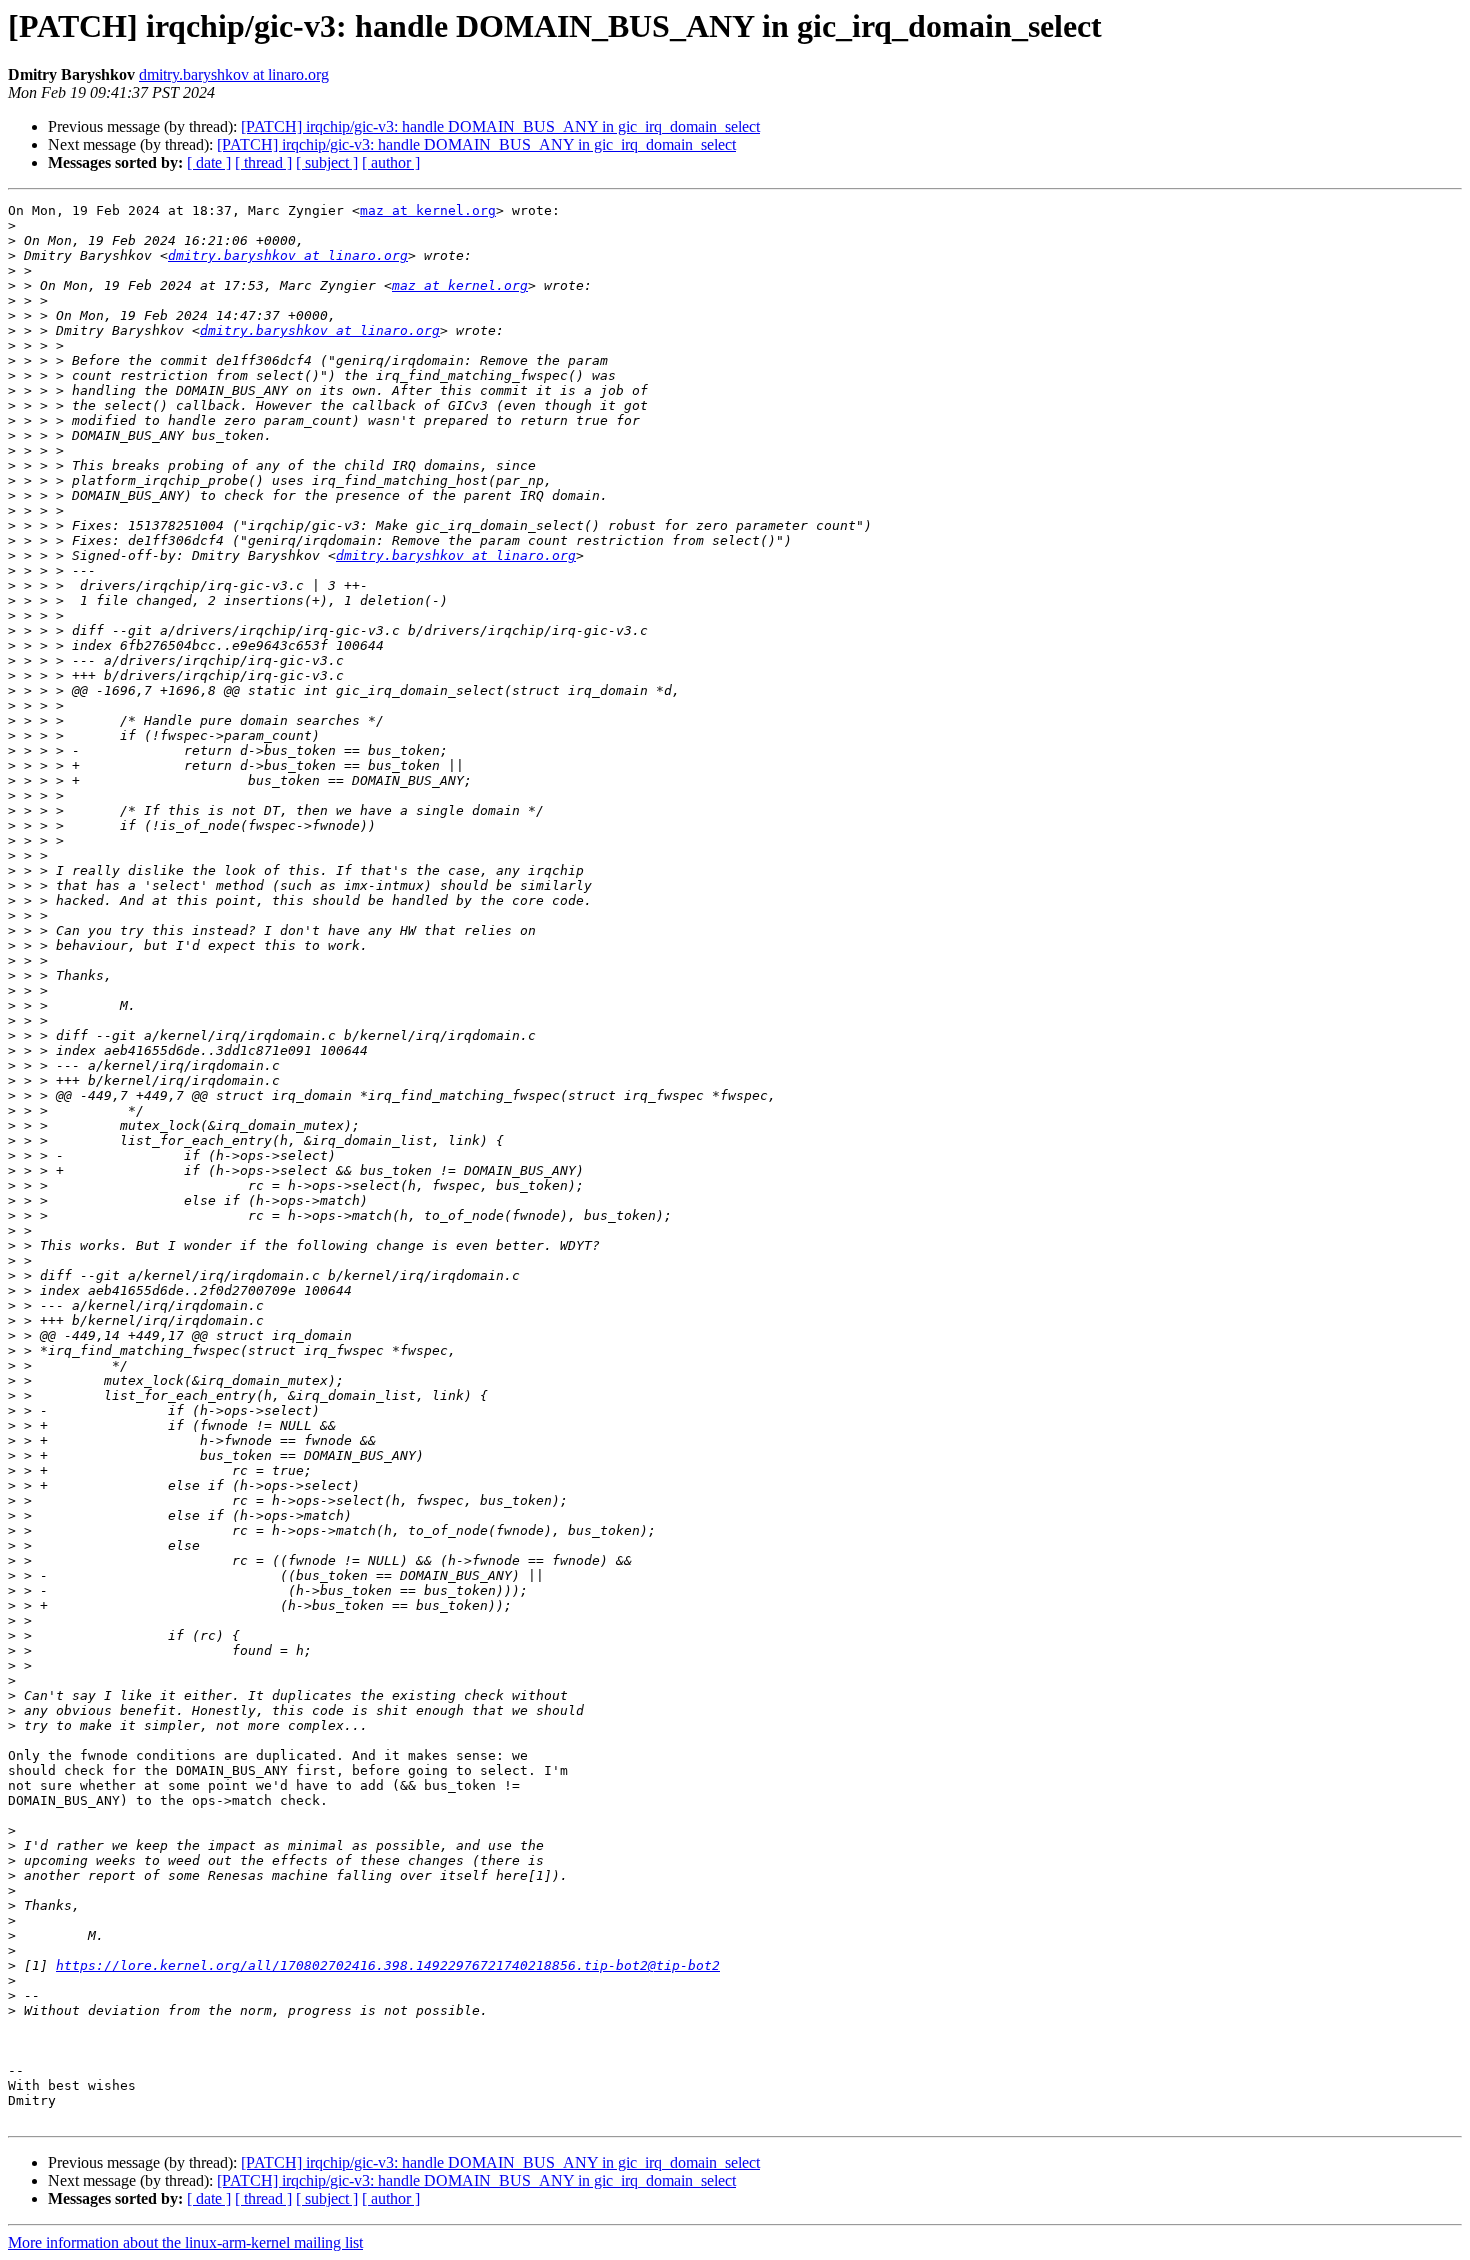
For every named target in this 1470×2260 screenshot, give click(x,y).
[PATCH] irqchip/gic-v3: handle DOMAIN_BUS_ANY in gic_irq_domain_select (500, 126)
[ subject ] (327, 162)
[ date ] (209, 162)
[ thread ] (263, 162)
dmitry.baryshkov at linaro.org (234, 74)
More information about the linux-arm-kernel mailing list (185, 2242)
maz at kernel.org (428, 210)
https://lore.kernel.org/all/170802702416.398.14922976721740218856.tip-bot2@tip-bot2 (388, 1965)
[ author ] (391, 162)
